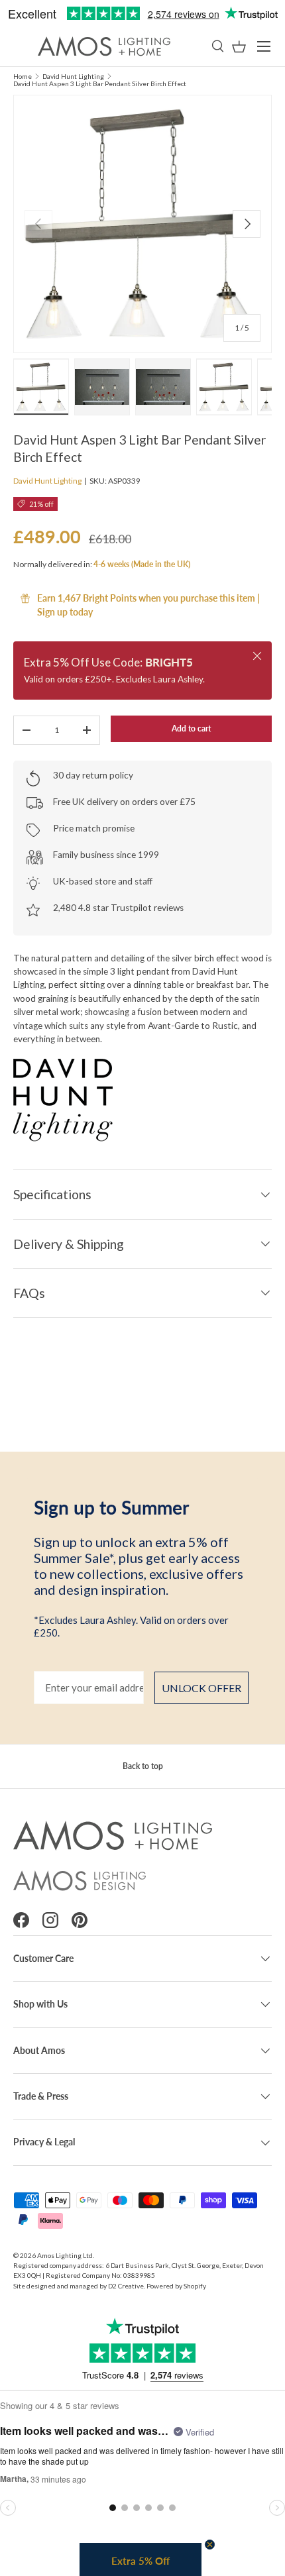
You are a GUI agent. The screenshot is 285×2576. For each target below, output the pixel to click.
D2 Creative (126, 2286)
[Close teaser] (210, 2545)
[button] (239, 47)
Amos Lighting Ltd (65, 2255)
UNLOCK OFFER (201, 1688)
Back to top (143, 1766)
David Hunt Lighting (73, 76)
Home (23, 76)
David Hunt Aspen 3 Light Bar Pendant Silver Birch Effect (100, 83)
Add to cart (191, 728)
